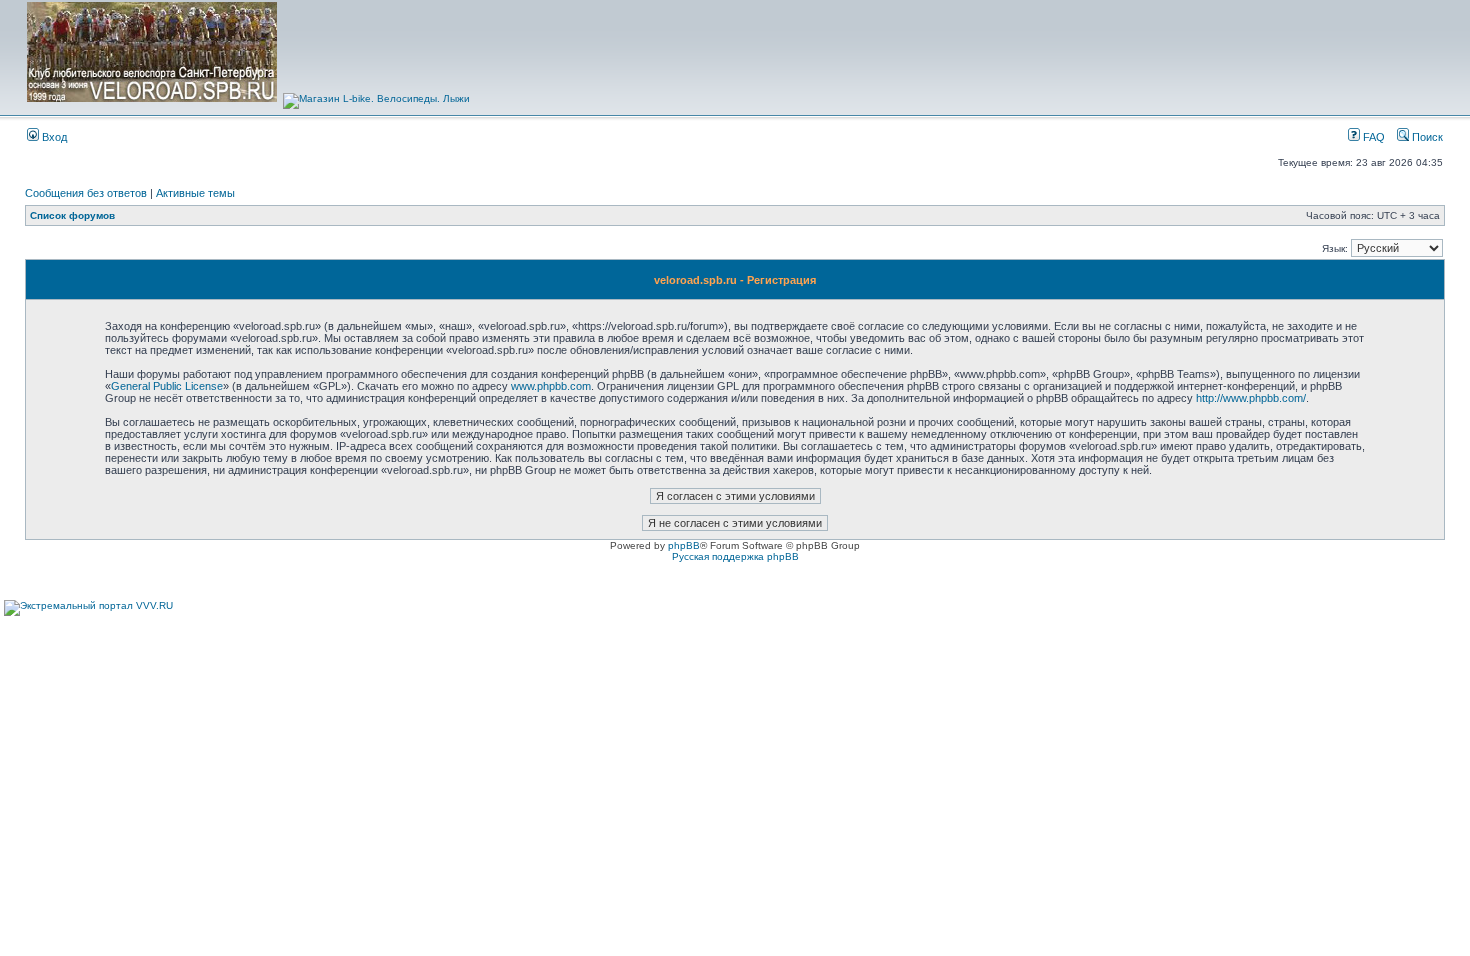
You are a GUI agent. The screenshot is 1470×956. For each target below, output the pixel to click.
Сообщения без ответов (86, 193)
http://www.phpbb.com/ (1251, 398)
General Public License (167, 386)
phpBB (684, 545)
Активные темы (195, 193)
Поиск (1426, 137)
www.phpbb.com (551, 386)
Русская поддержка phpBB (735, 556)
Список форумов (72, 215)
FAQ (1372, 137)
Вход (53, 137)
